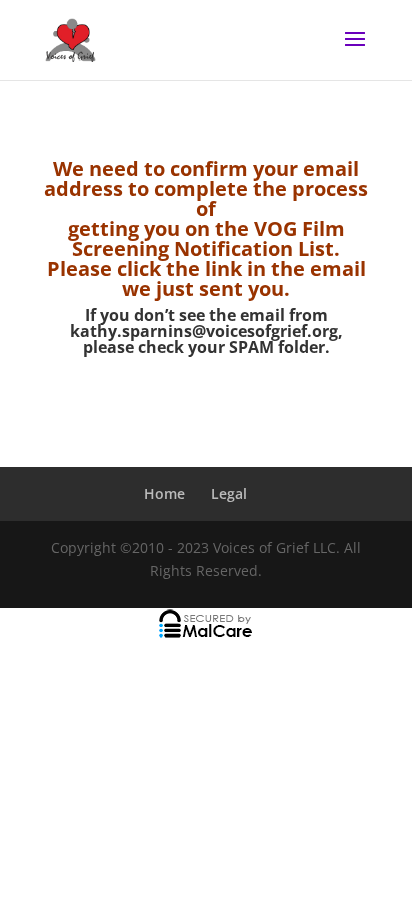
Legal (229, 493)
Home (164, 493)
